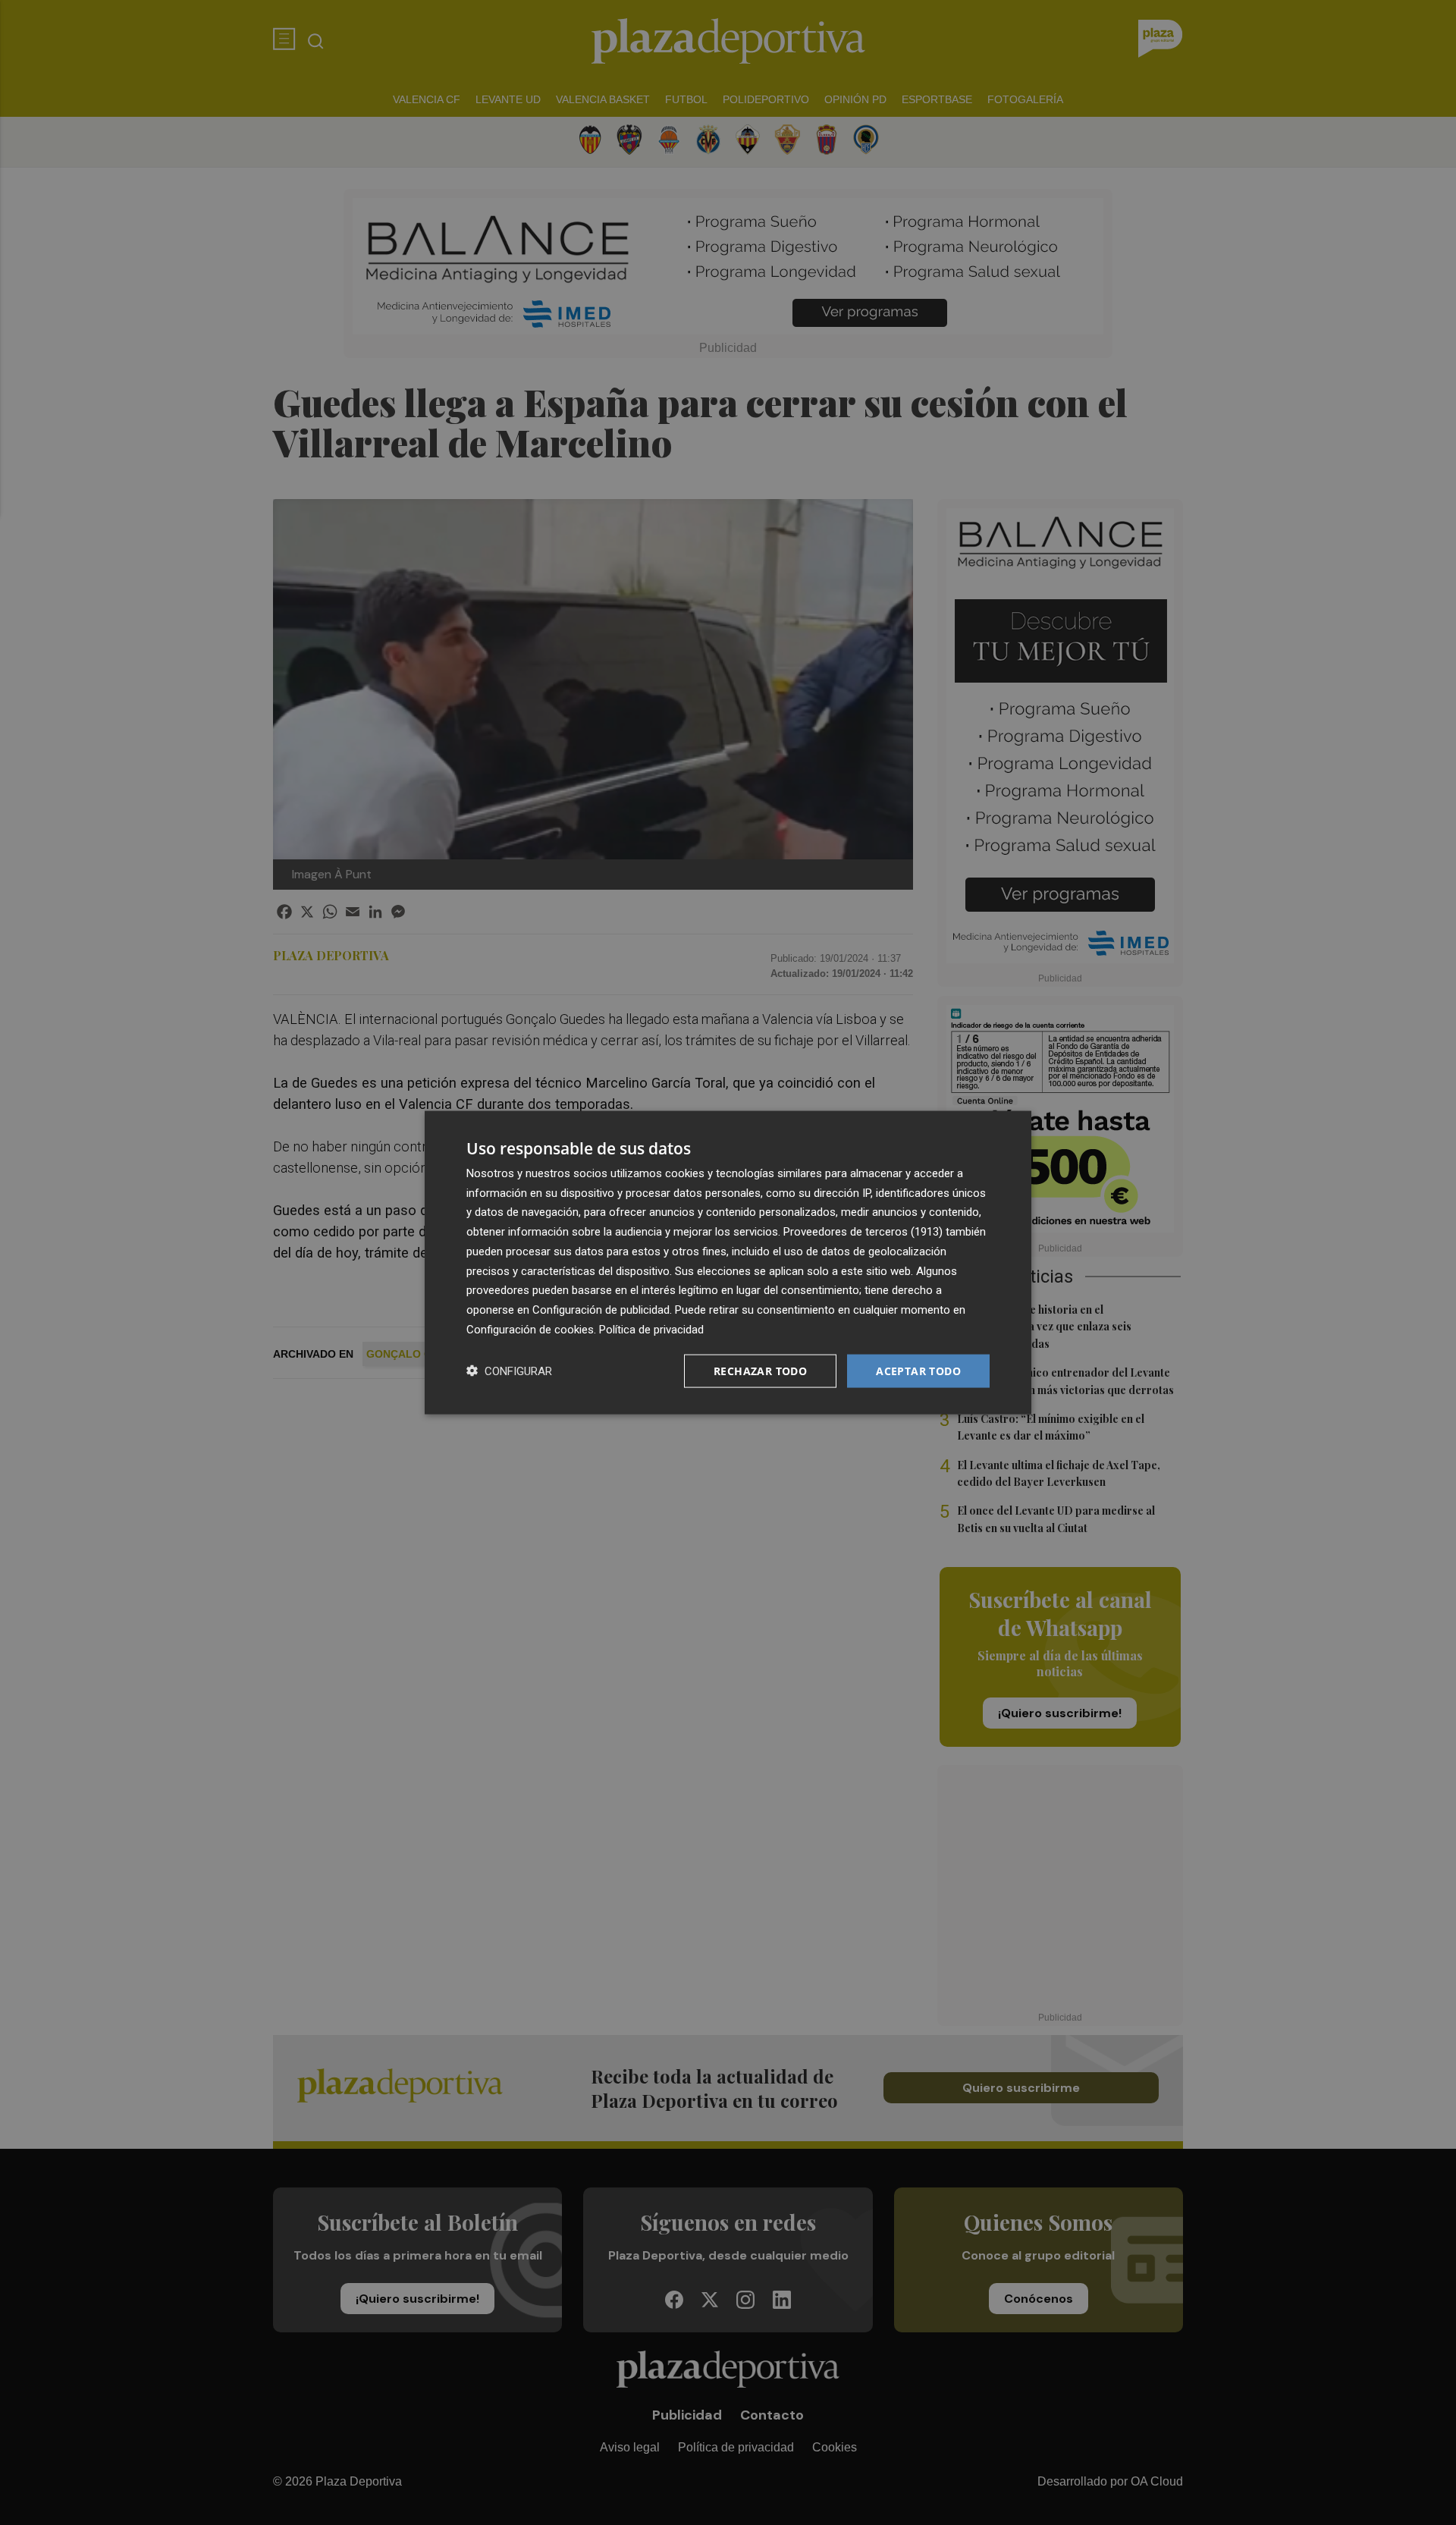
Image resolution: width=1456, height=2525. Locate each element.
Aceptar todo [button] (918, 1370)
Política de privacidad (651, 1329)
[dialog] (728, 1262)
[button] (509, 1371)
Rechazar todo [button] (760, 1370)
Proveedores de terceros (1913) (863, 1232)
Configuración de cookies (530, 1329)
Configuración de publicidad (601, 1310)
